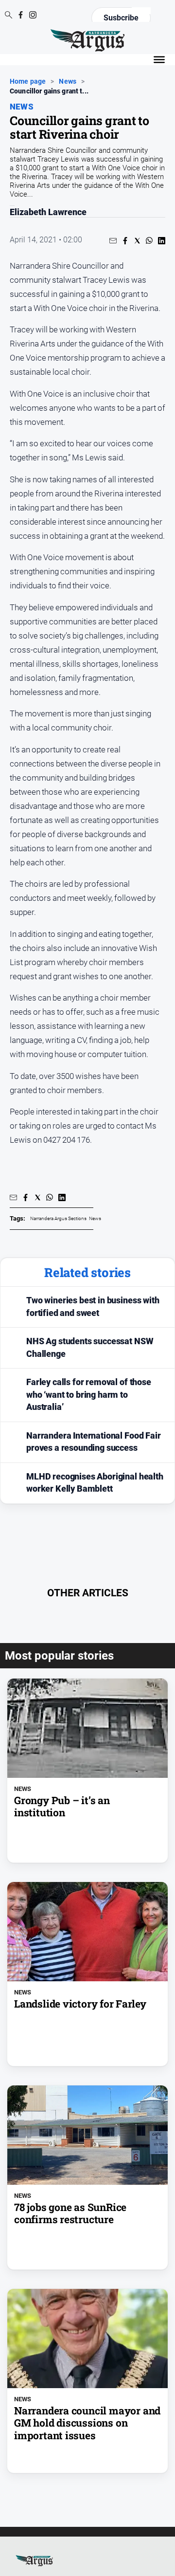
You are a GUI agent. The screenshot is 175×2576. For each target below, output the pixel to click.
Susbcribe (121, 18)
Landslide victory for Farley (80, 2004)
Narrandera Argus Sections (58, 1218)
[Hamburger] (159, 60)
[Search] (9, 16)
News (68, 81)
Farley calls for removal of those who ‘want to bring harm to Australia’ (89, 1395)
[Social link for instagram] (33, 15)
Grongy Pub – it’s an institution (62, 1807)
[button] (113, 241)
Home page (28, 81)
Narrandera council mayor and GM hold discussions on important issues (87, 2423)
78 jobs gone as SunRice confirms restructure (70, 2213)
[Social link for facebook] (21, 15)
